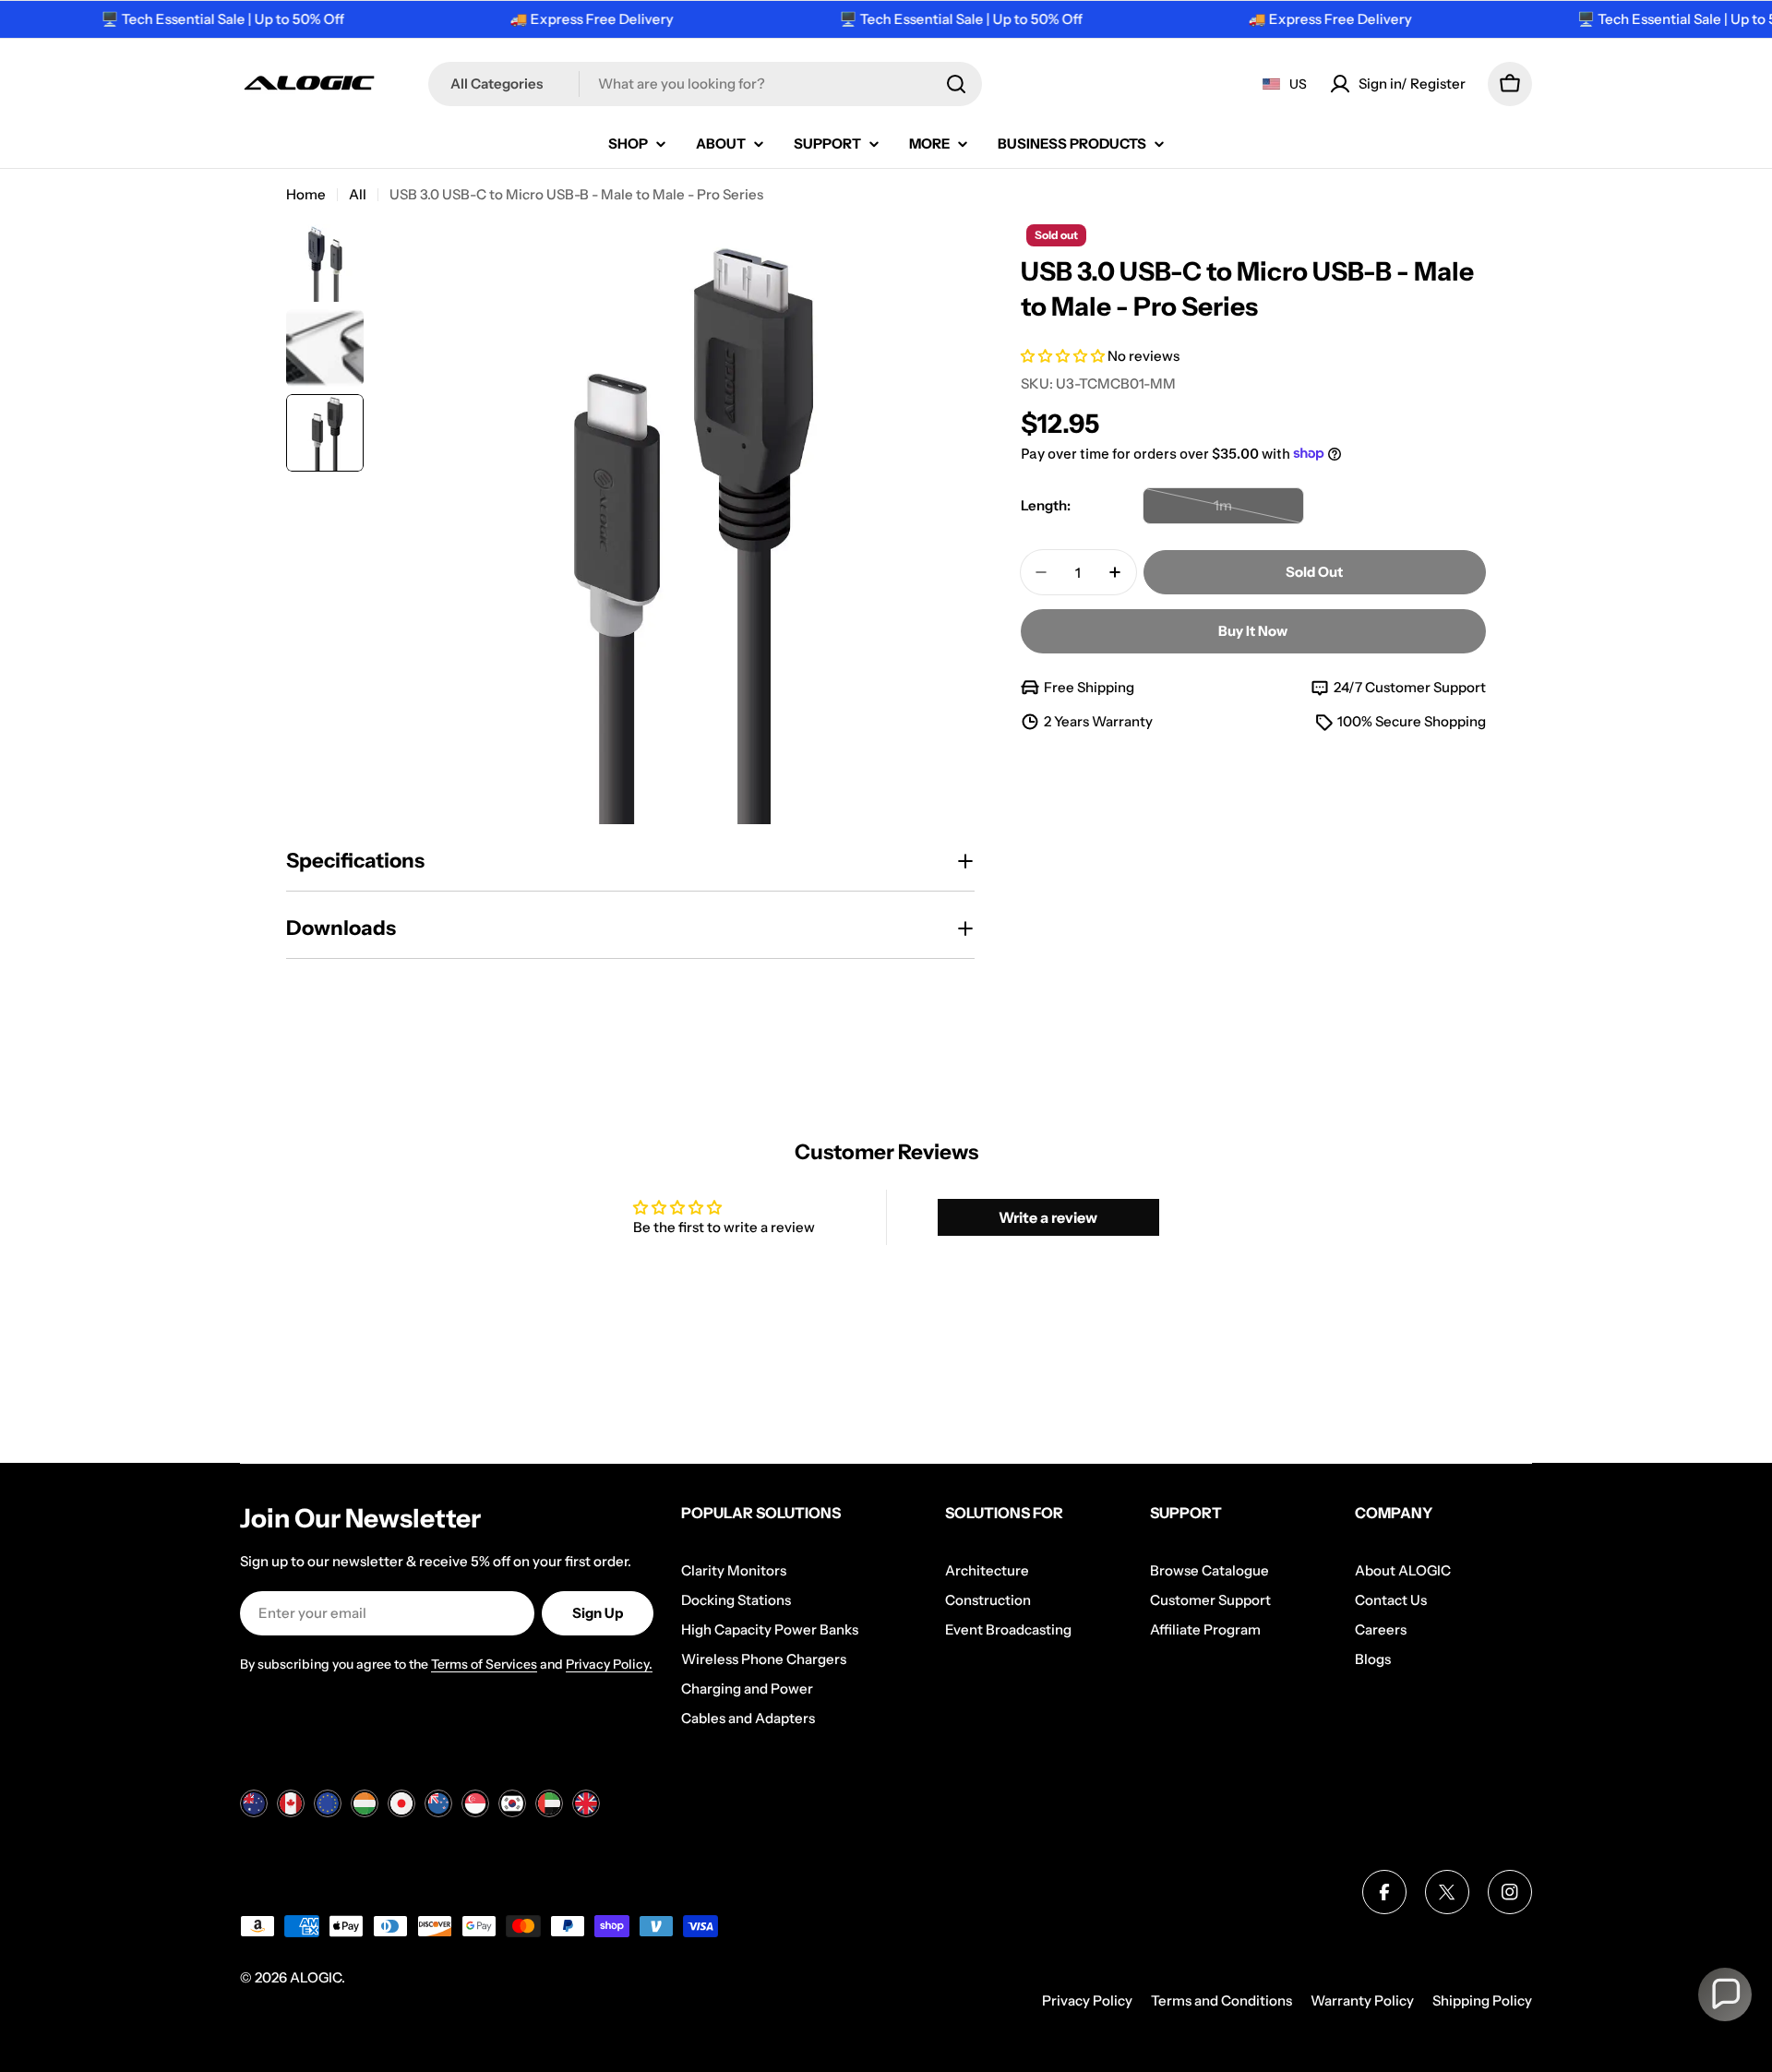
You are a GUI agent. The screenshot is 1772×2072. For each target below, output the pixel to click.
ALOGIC (316, 1977)
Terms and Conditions (1221, 2000)
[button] (1064, 356)
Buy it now (1253, 631)
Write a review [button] (1048, 1217)
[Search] (956, 84)
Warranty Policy (1362, 2000)
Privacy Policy (1087, 2000)
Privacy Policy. (609, 1664)
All (358, 194)
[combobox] (705, 84)
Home (306, 194)
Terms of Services (484, 1664)
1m (1255, 510)
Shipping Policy (1482, 2000)
